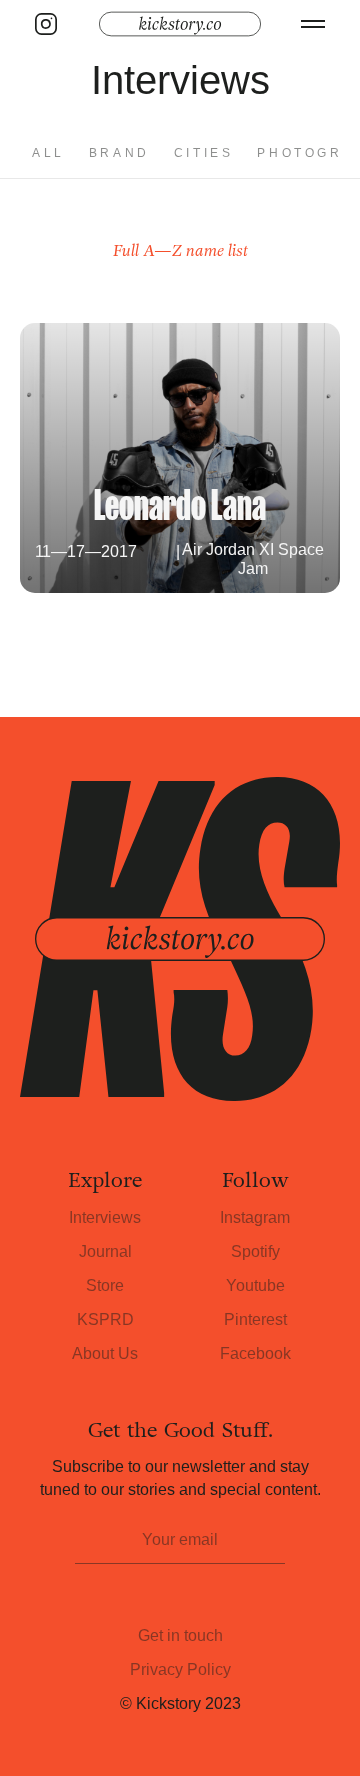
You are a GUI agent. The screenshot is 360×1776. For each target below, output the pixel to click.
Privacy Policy (180, 1669)
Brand (119, 153)
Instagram (255, 1217)
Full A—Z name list (180, 250)
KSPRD (105, 1319)
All (48, 153)
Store (105, 1285)
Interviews (105, 1217)
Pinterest (255, 1319)
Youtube (255, 1285)
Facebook (255, 1353)
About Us (105, 1353)
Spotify (255, 1251)
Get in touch (180, 1635)
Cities (204, 153)
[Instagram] (46, 24)
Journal (105, 1251)
